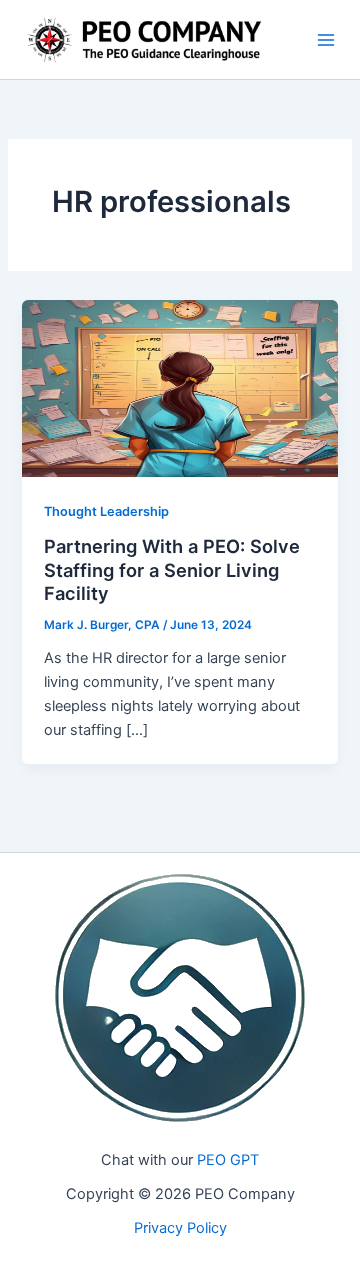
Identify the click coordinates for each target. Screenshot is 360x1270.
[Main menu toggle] (326, 40)
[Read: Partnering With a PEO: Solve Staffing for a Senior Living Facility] (179, 388)
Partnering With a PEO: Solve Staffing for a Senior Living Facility (172, 569)
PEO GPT (228, 1160)
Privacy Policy (180, 1228)
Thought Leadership (106, 511)
